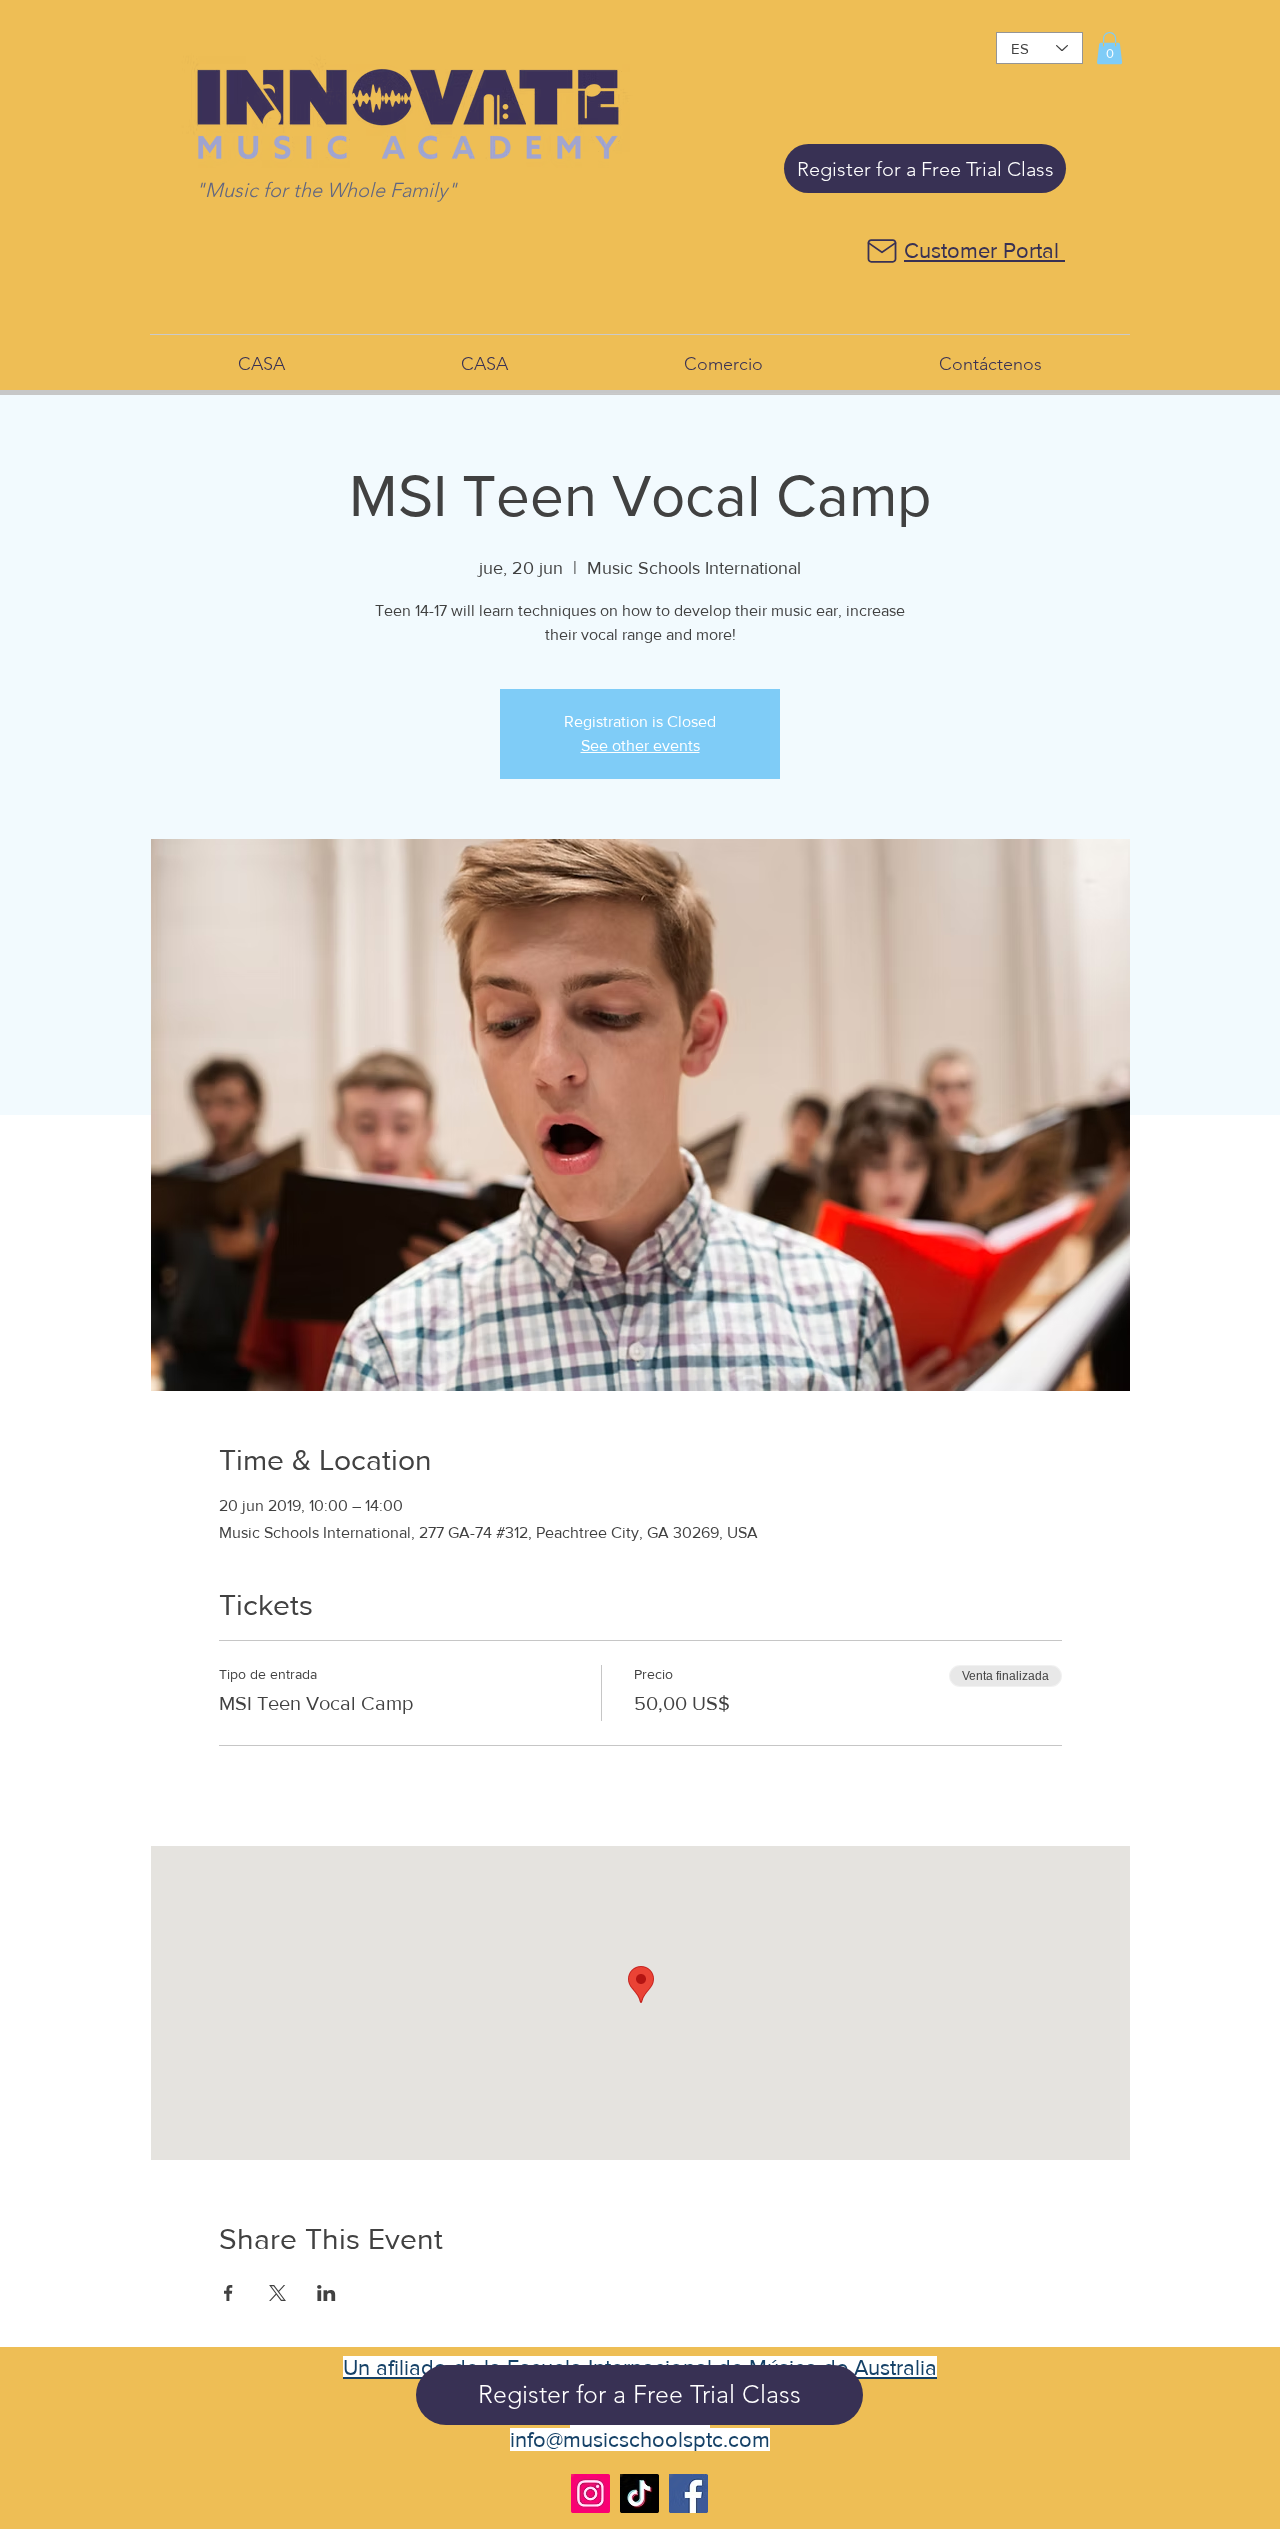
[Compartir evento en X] (277, 2293)
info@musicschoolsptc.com (640, 2439)
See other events (640, 745)
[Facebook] (688, 2493)
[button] (1109, 48)
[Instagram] (590, 2493)
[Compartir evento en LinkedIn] (326, 2293)
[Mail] (881, 251)
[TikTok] (639, 2493)
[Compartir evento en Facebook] (228, 2293)
